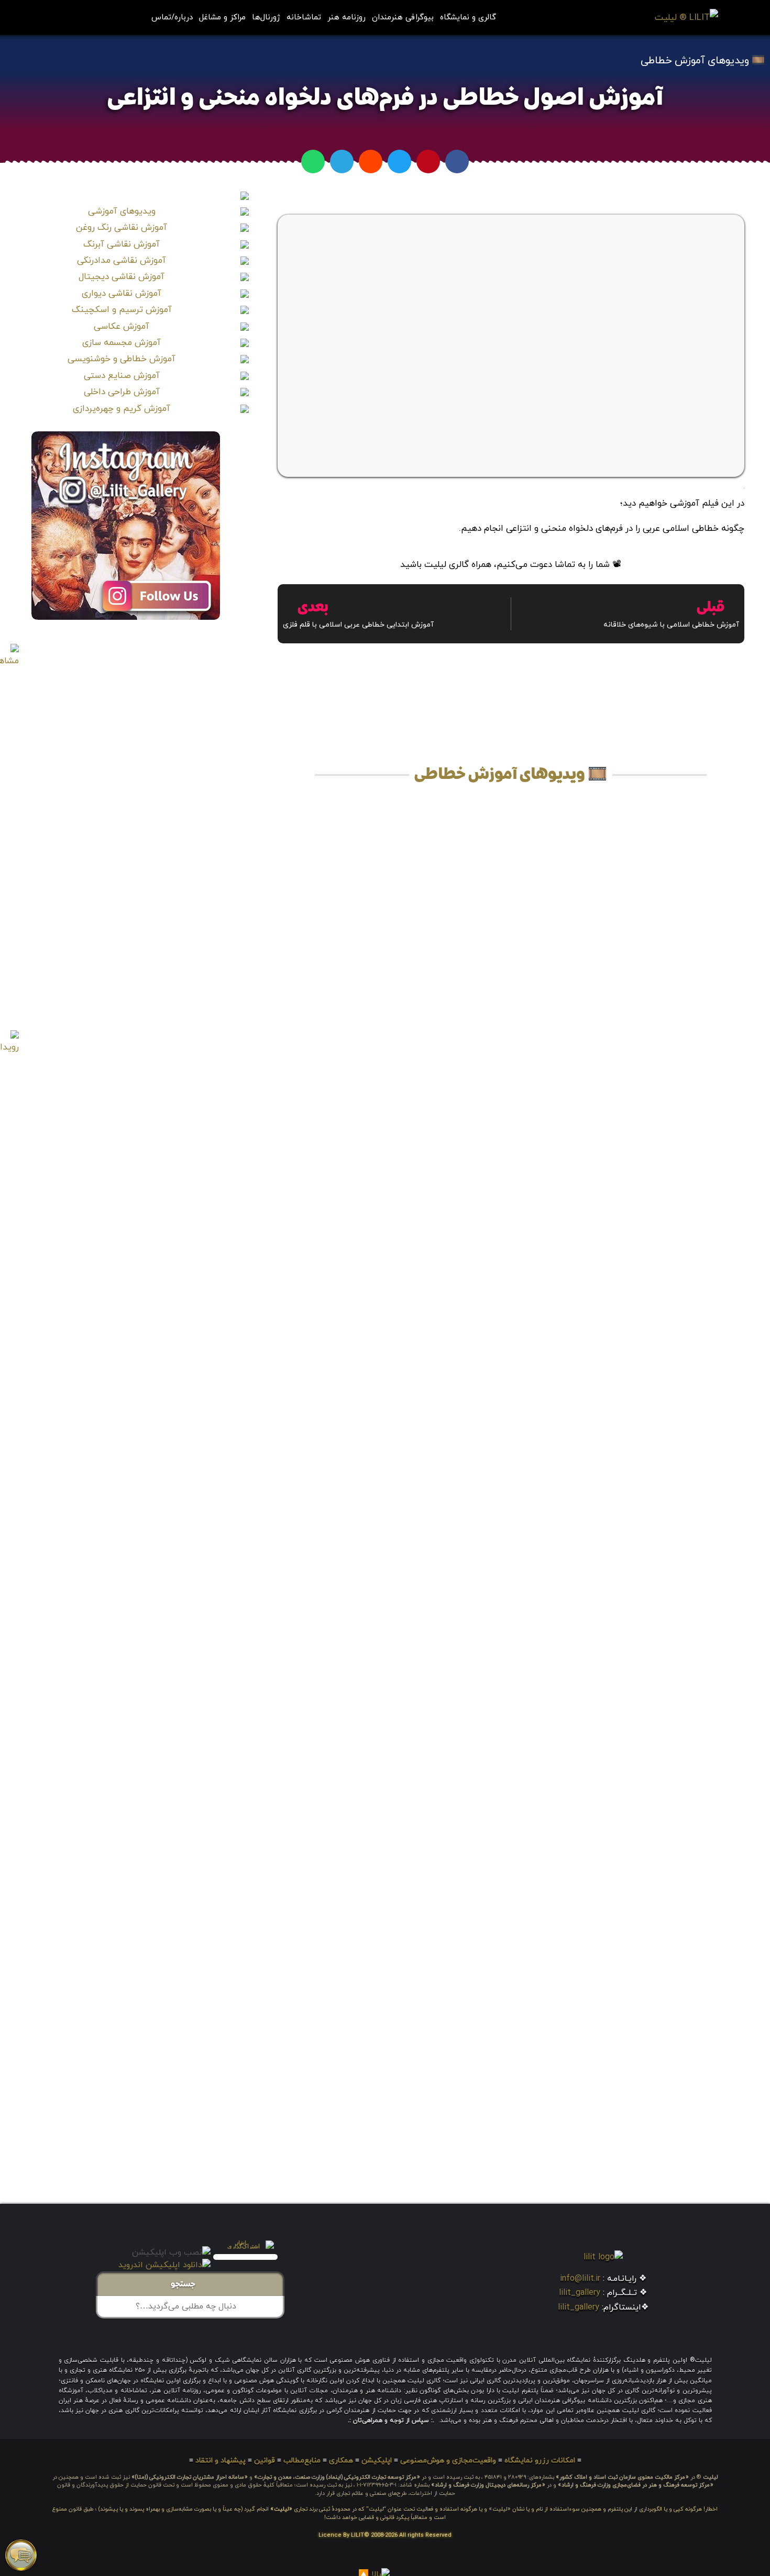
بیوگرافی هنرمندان (403, 18)
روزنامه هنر (346, 18)
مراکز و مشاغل (222, 18)
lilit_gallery (580, 2293)
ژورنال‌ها (266, 18)
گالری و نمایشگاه (468, 18)
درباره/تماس (172, 18)
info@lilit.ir (580, 2279)
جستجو (186, 2285)
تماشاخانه (304, 18)
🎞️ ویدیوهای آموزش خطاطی (703, 61)
